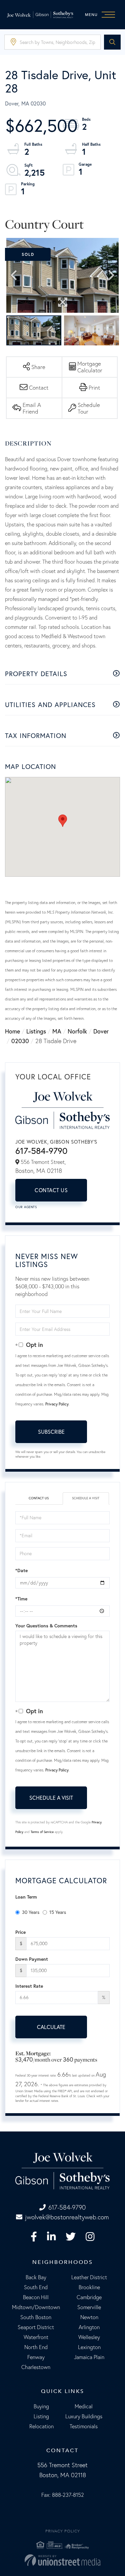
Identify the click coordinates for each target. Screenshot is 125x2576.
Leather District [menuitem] (89, 2277)
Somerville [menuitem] (89, 2307)
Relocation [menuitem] (41, 2426)
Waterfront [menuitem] (36, 2337)
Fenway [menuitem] (36, 2357)
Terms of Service (42, 1832)
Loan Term (26, 1897)
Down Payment (32, 1959)
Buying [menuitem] (41, 2406)
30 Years (31, 1912)
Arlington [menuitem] (89, 2327)
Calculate (51, 2027)
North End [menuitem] (36, 2347)
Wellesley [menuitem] (89, 2337)
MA (57, 1031)
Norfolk (77, 1031)
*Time (21, 1599)
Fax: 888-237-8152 (63, 2495)
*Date (21, 1570)
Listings (36, 1031)
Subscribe (51, 1432)
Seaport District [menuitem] (36, 2327)
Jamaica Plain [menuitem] (89, 2357)
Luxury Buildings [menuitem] (84, 2416)
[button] (112, 42)
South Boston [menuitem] (36, 2317)
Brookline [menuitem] (89, 2287)
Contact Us (51, 1190)
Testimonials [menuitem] (84, 2426)
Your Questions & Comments (46, 1626)
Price (20, 1932)
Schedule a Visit (86, 1498)
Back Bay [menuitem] (36, 2277)
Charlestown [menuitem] (36, 2367)
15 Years (58, 1912)
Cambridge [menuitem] (89, 2297)
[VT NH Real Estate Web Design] (62, 2560)
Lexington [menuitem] (89, 2347)
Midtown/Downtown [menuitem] (36, 2307)
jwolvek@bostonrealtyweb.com (67, 2217)
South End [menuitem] (36, 2287)
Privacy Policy (57, 1404)
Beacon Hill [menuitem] (36, 2297)
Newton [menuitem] (89, 2317)
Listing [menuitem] (41, 2416)
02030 (20, 1041)
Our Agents (26, 1207)
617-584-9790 (41, 1151)
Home (12, 1031)
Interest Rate (29, 1986)
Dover (101, 1031)
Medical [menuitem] (84, 2406)
